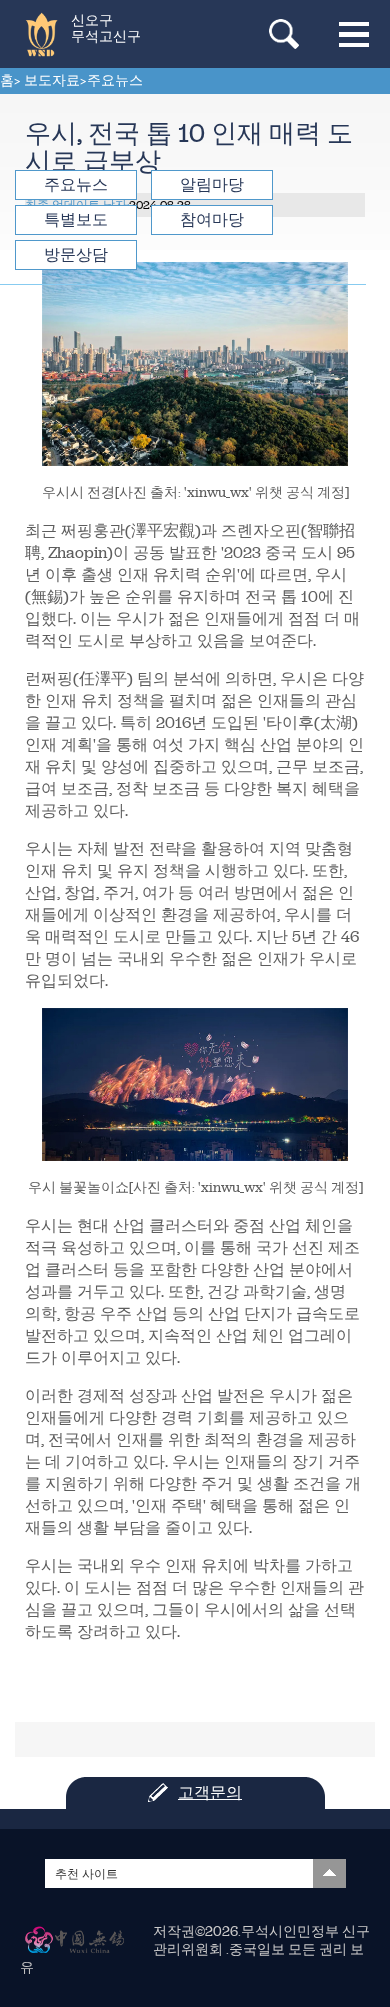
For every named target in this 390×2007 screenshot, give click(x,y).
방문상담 (76, 254)
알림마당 (212, 184)
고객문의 (210, 1792)
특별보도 (76, 219)
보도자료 (52, 80)
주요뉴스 (115, 80)
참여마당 (212, 219)
